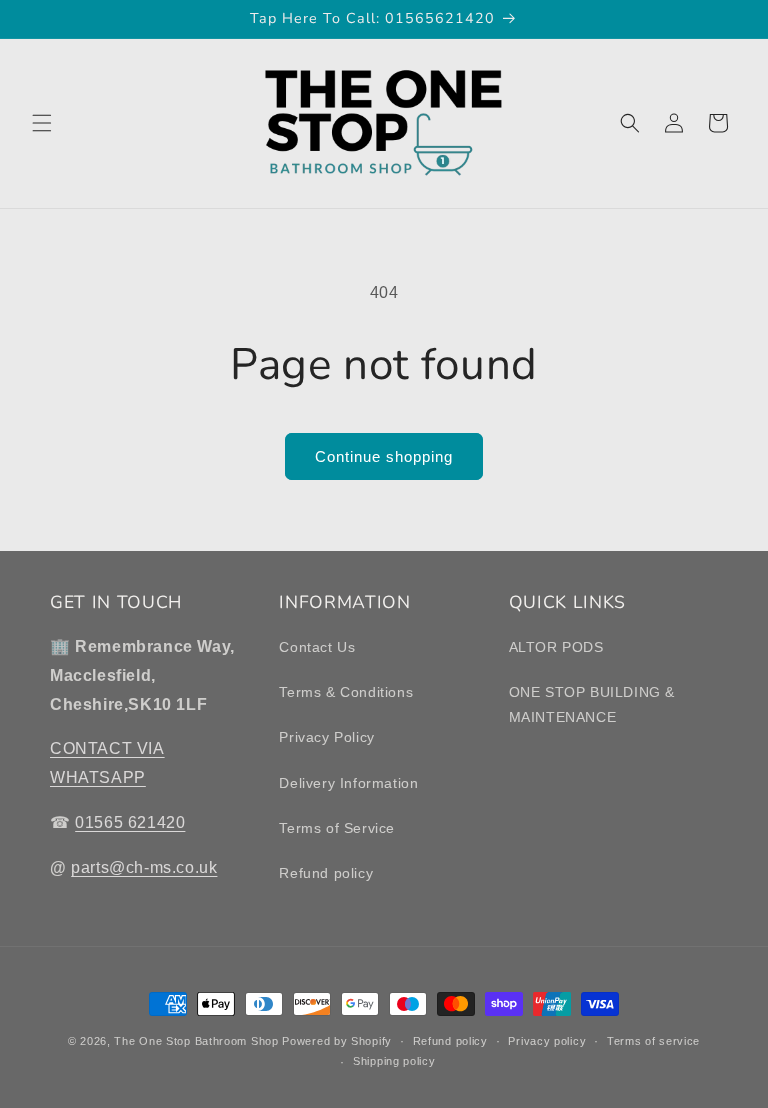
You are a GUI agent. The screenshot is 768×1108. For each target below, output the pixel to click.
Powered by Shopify (337, 1041)
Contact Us (317, 647)
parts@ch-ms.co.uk (144, 867)
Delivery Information (348, 783)
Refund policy (326, 873)
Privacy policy (547, 1041)
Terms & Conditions (346, 692)
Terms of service (653, 1041)
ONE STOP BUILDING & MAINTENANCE (592, 704)
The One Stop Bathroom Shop (196, 1041)
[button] (42, 123)
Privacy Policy (326, 737)
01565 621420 (130, 822)
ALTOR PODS (556, 647)
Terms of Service (337, 828)
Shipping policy (394, 1061)
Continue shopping (384, 456)
